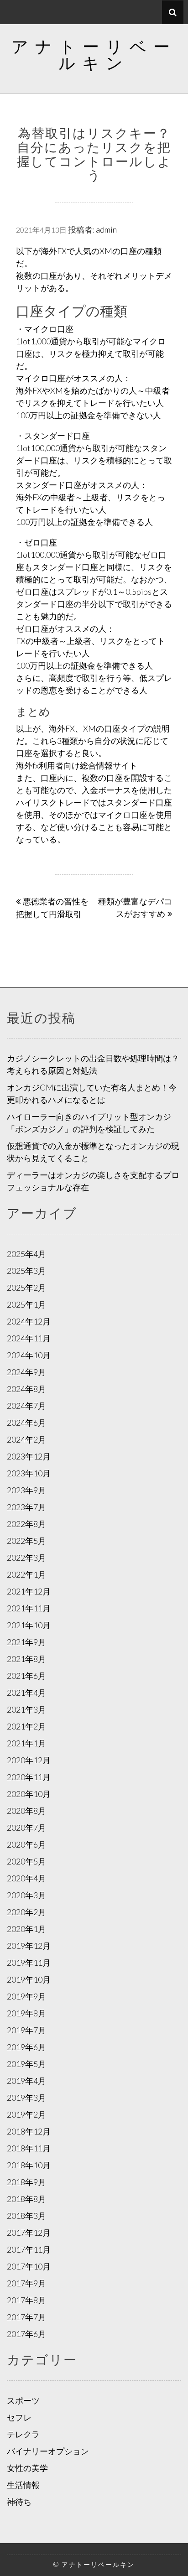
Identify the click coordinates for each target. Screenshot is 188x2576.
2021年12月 (29, 1591)
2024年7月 (26, 1406)
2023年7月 (26, 1507)
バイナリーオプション (48, 2451)
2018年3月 (26, 2216)
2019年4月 (26, 2081)
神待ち (19, 2502)
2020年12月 (29, 1760)
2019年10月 (29, 1979)
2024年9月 (26, 1372)
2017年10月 (29, 2266)
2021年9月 (26, 1642)
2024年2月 (26, 1439)
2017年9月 (26, 2283)
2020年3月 (26, 1895)
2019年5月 (26, 2064)
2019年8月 (26, 2013)
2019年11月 (29, 1963)
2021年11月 (29, 1608)
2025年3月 (26, 1271)
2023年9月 (26, 1490)
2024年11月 (29, 1338)
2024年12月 (29, 1321)
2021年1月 (26, 1743)
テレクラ (23, 2434)
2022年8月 (26, 1524)
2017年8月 (26, 2300)
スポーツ (23, 2400)
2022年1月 (26, 1574)
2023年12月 (29, 1456)
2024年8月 (26, 1389)
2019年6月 (26, 2047)
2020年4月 (26, 1878)
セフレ (19, 2417)
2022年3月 (26, 1558)
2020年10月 (29, 1794)
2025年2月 (26, 1288)
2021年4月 (26, 1693)
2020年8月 (26, 1811)
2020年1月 (26, 1929)
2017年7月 (26, 2317)
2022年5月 (26, 1541)
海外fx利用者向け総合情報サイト (77, 765)
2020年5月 (26, 1861)
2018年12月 (29, 2131)
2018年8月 (26, 2199)
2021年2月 (26, 1726)
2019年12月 (29, 1946)
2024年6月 (26, 1423)
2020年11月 (29, 1777)
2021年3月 (26, 1709)
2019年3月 (26, 2098)
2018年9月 (26, 2182)
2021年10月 (29, 1625)
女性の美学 (27, 2468)
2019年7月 (26, 2030)
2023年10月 (29, 1473)
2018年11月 (29, 2148)
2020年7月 (26, 1828)
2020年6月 (26, 1844)
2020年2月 (26, 1912)
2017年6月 (26, 2334)
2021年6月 (26, 1676)
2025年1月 (26, 1304)
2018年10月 (29, 2165)
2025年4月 (26, 1254)
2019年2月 (26, 2114)
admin (106, 229)
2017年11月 (29, 2249)
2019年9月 (26, 1996)
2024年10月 (29, 1355)
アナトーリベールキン (94, 54)
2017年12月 (29, 2233)
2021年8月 (26, 1659)
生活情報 (23, 2485)
